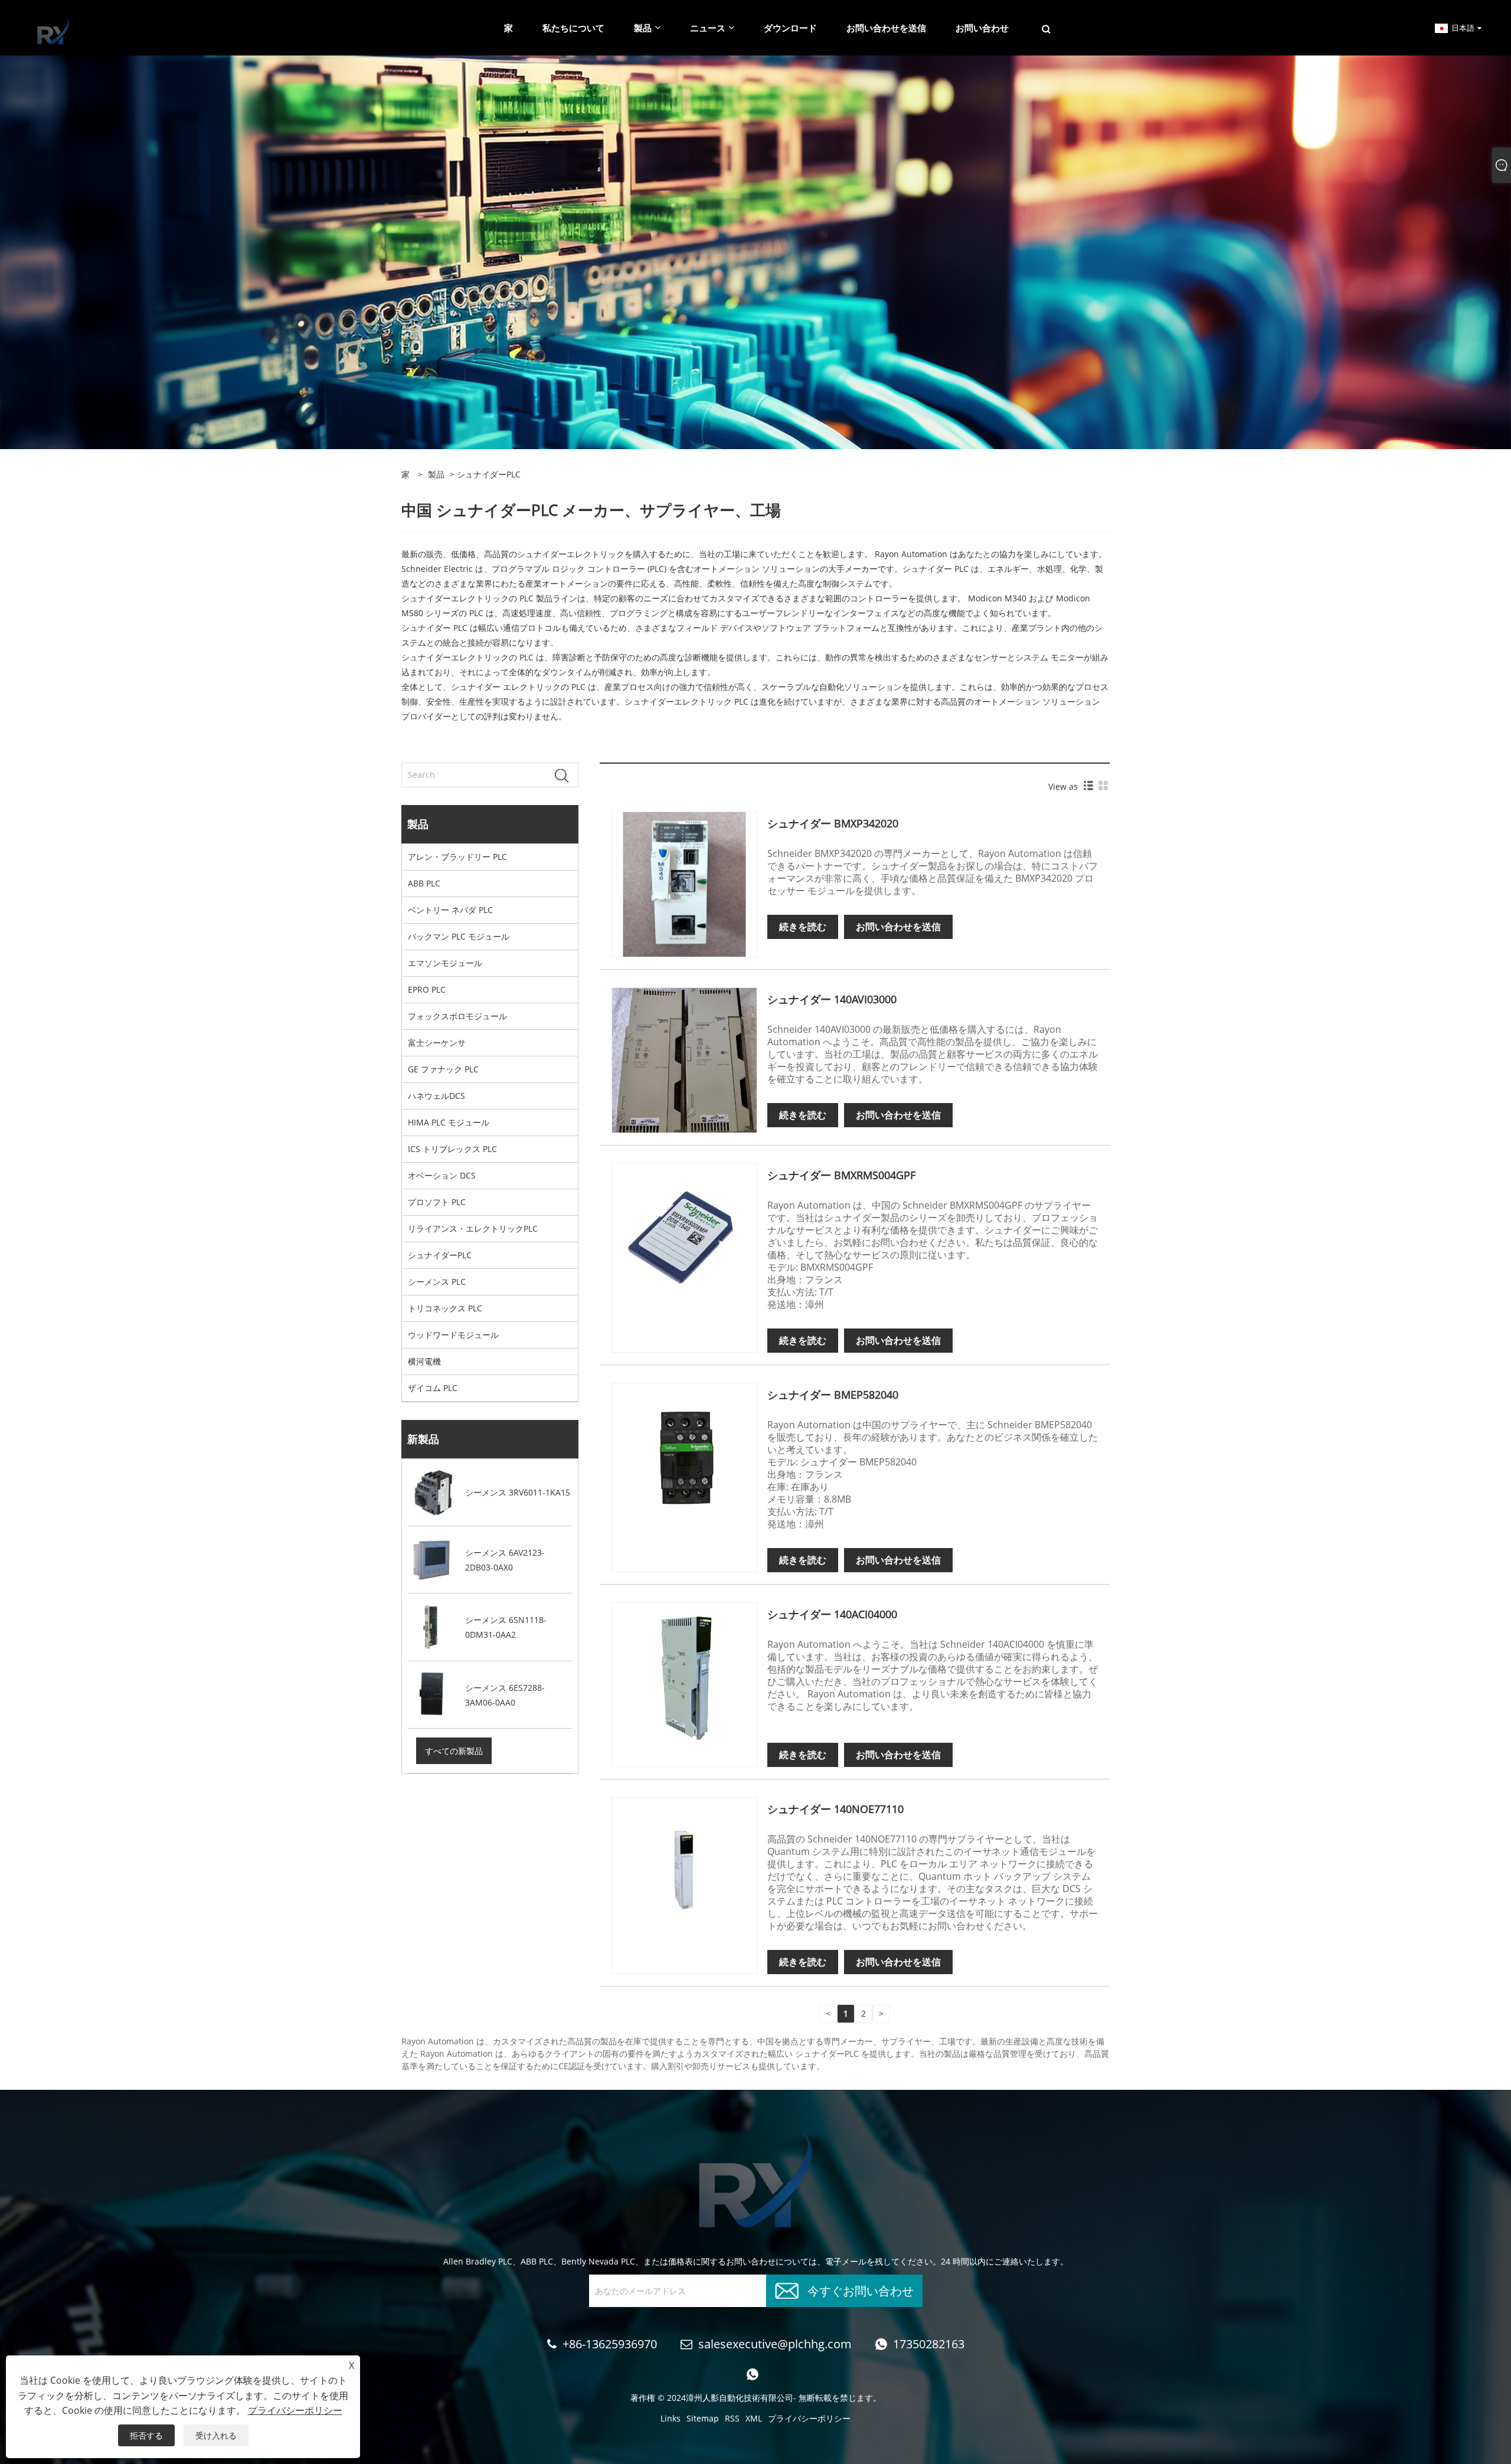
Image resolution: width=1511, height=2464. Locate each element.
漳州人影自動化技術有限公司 (740, 2398)
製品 (436, 474)
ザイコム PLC (433, 1388)
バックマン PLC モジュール (459, 936)
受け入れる (216, 2435)
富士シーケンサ (437, 1043)
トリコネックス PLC (445, 1308)
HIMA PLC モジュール (449, 1122)
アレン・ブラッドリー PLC (457, 857)
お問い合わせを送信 (898, 927)
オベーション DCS (442, 1175)
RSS (732, 2418)
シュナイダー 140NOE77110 (835, 1809)
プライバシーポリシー (809, 2418)
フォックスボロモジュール (457, 1016)
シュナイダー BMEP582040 (833, 1395)
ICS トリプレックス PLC (452, 1149)
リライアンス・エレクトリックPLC (473, 1228)
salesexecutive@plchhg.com (775, 2344)
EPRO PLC (427, 989)
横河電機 (424, 1361)
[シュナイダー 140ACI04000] (684, 1674)
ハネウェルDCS (436, 1096)
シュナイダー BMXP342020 (833, 823)
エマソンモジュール (445, 963)
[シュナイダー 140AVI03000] (684, 1059)
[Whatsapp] (753, 2374)
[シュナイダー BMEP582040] (684, 1454)
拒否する (146, 2435)
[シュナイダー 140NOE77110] (684, 1869)
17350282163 (929, 2344)
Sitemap (703, 2418)
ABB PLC (424, 883)
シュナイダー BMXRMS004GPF (841, 1175)
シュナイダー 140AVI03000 (832, 999)
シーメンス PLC (437, 1282)
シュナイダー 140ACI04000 (832, 1614)
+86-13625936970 (610, 2344)
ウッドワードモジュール (453, 1335)
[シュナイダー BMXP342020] (684, 883)
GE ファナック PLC (443, 1069)
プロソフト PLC (437, 1202)
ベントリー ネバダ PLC (450, 910)
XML (754, 2418)
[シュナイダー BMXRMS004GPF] (684, 1235)
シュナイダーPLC (440, 1255)
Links (671, 2418)
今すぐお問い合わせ (861, 2290)
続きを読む (803, 927)
